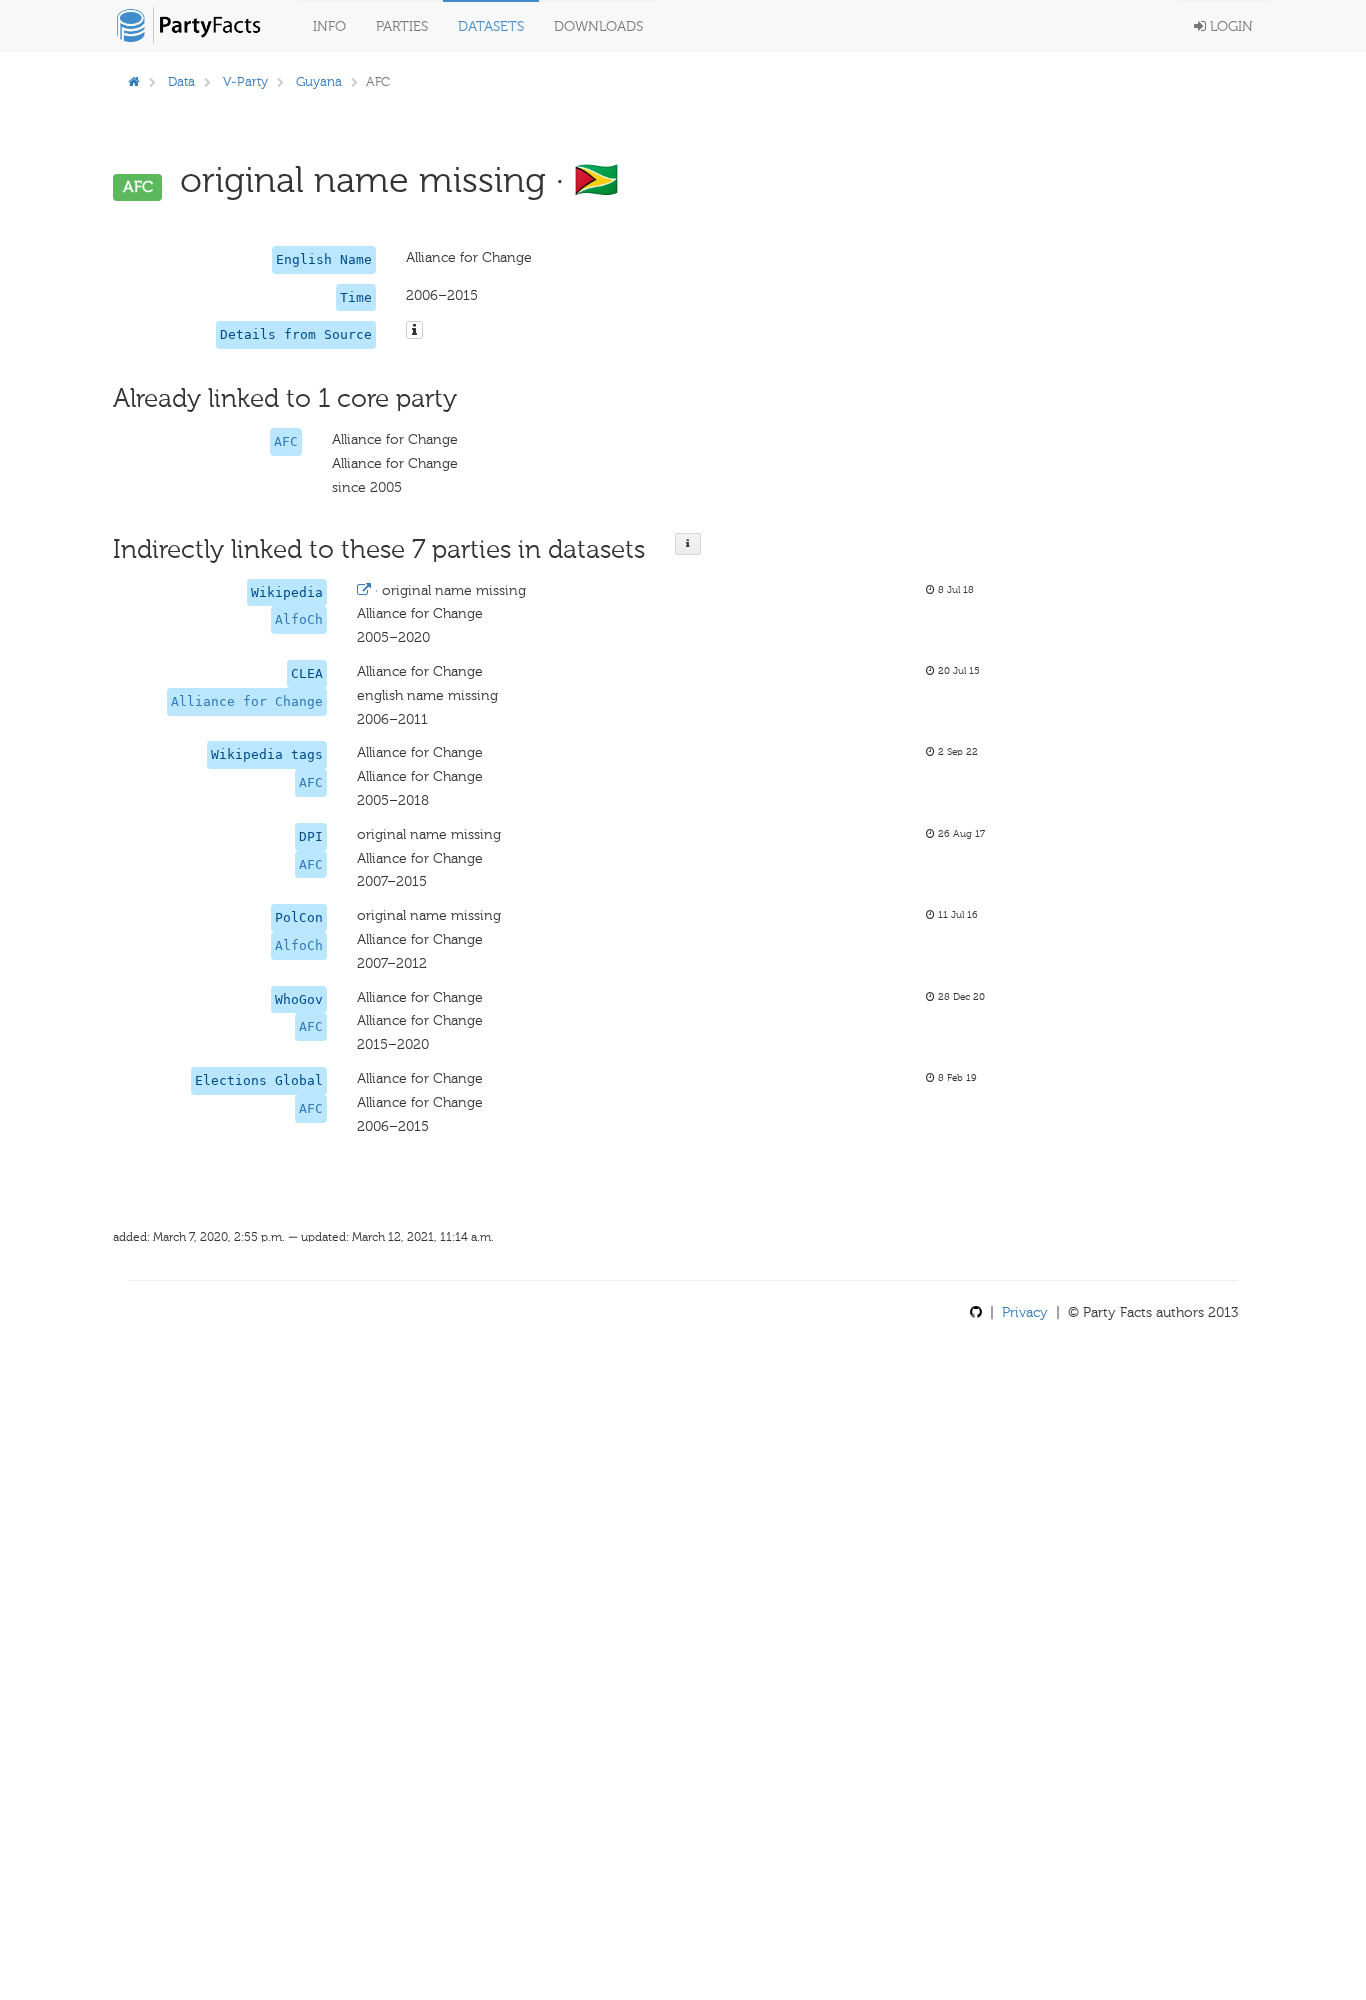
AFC (286, 441)
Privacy (1025, 1312)
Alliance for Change (247, 701)
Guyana (319, 81)
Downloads (598, 26)
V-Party (245, 81)
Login (1229, 26)
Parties (402, 26)
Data (181, 81)
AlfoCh (299, 619)
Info (329, 26)
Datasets (491, 26)
